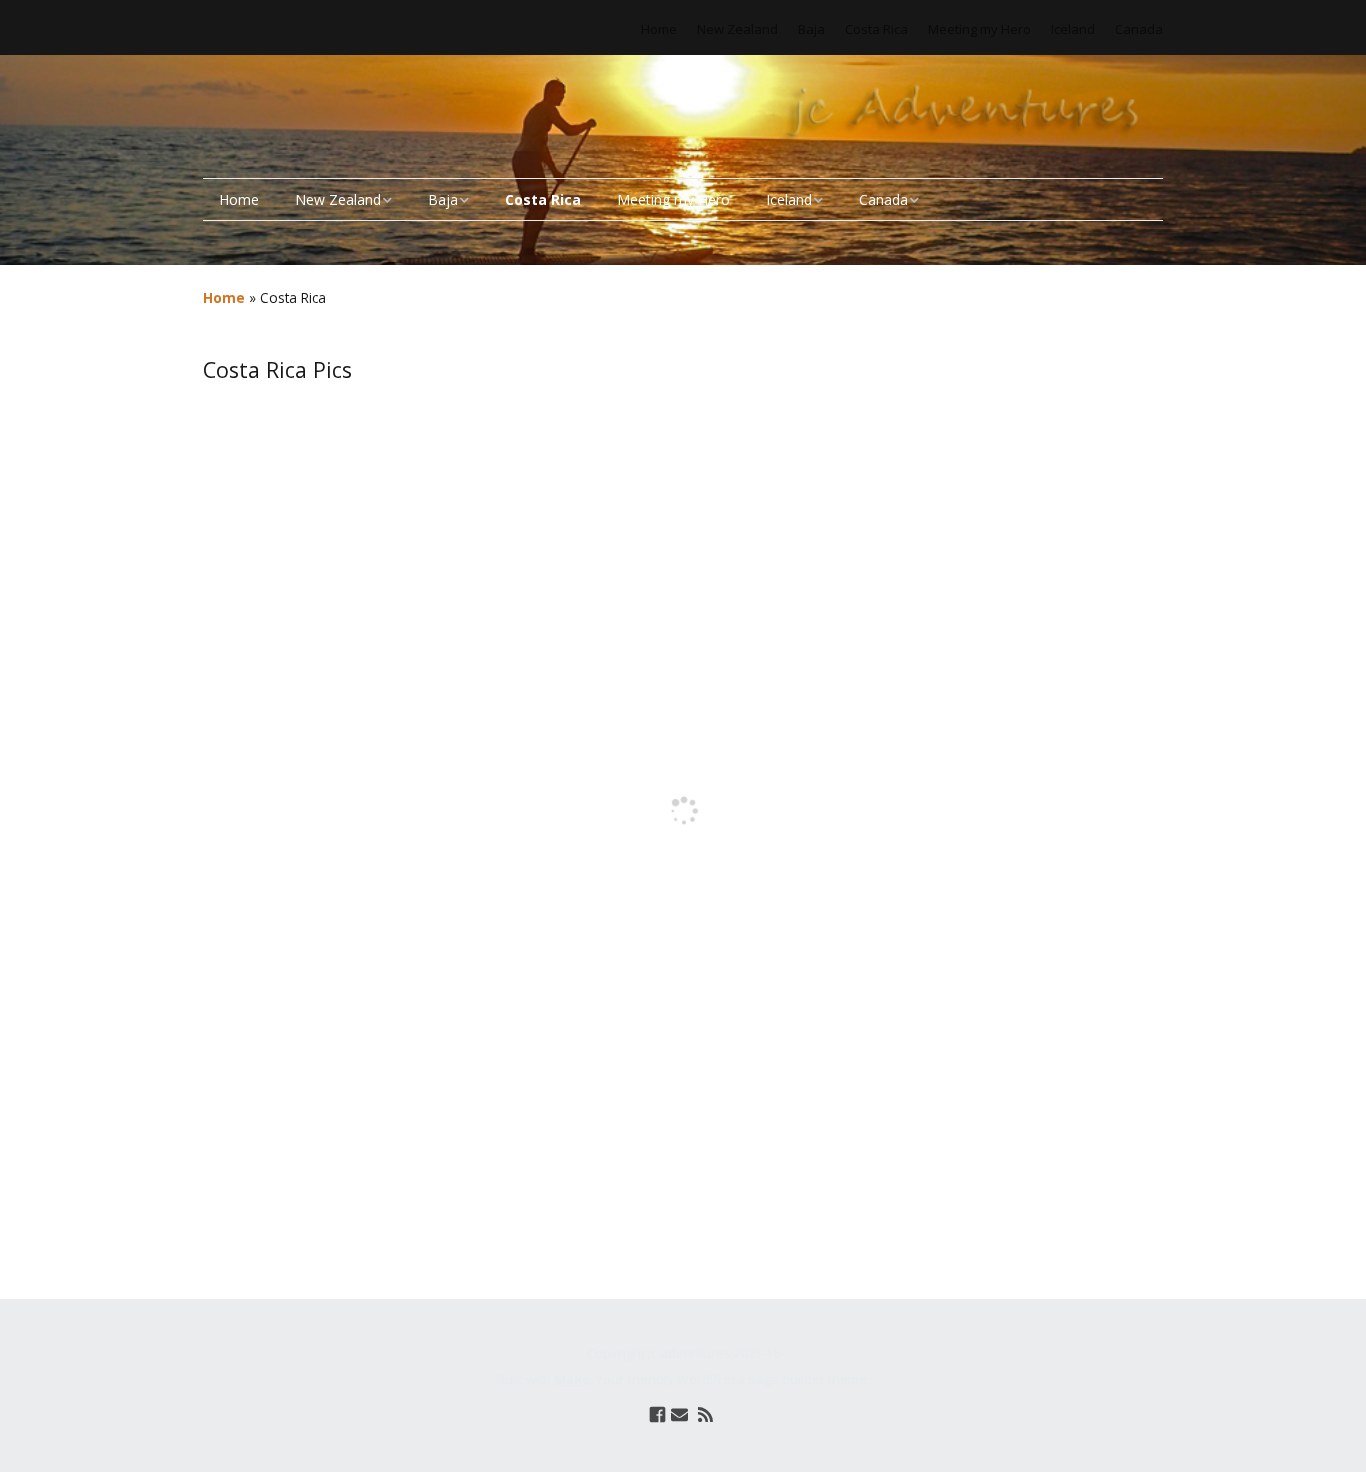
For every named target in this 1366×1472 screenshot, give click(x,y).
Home (659, 29)
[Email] (679, 1414)
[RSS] (705, 1414)
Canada (1139, 29)
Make (572, 1379)
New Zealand (737, 29)
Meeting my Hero (979, 29)
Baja (811, 29)
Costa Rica (876, 29)
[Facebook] (657, 1414)
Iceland (1073, 29)
